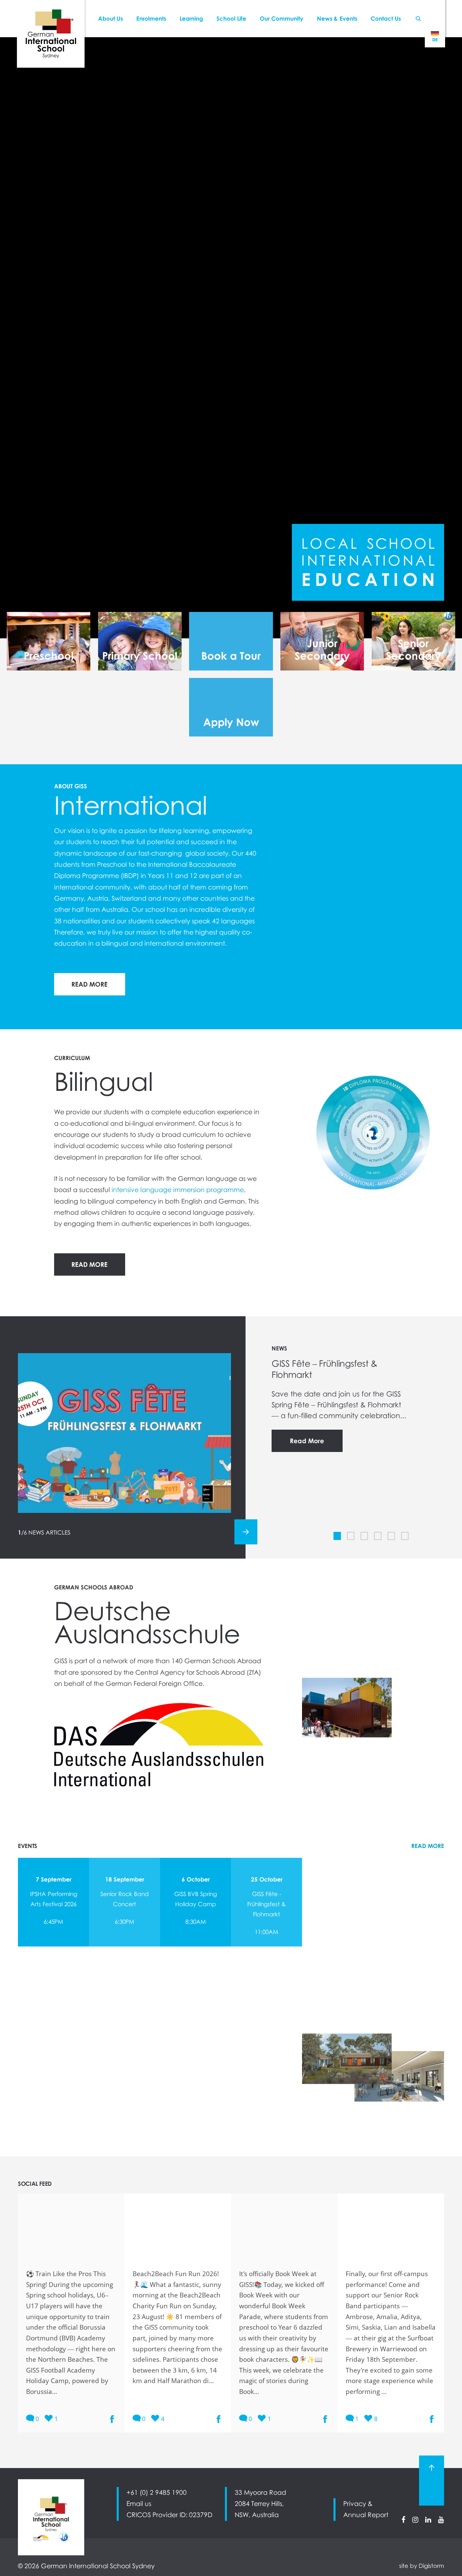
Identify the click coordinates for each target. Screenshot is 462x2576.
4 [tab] (379, 1536)
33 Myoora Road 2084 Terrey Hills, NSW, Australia (260, 2504)
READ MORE (89, 984)
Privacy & (358, 2504)
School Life (231, 18)
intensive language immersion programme (178, 1190)
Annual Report (366, 2515)
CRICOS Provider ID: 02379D (169, 2515)
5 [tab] (392, 1536)
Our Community (282, 18)
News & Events (337, 18)
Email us (139, 2504)
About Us (110, 18)
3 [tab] (365, 1536)
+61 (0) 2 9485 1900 (157, 2492)
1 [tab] (338, 1536)
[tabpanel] (231, 338)
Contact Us (386, 18)
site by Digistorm (422, 2566)
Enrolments (151, 18)
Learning (191, 18)
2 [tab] (352, 1536)
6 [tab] (406, 1536)
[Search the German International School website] (418, 19)
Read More (307, 1441)
